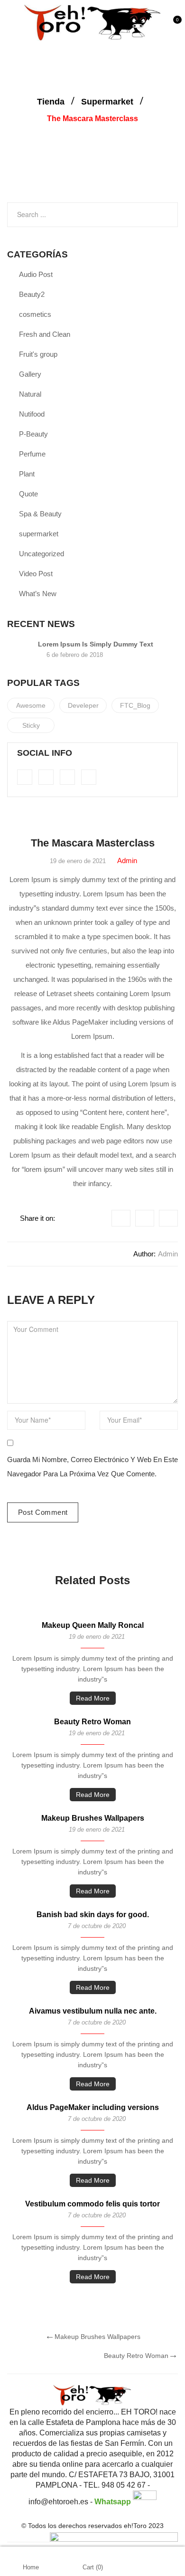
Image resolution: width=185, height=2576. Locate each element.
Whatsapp (114, 2502)
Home (31, 2567)
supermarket (107, 102)
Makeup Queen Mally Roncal (93, 1625)
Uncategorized (42, 554)
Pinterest (168, 1218)
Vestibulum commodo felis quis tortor (92, 2204)
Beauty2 (32, 294)
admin (127, 860)
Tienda (51, 102)
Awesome (31, 705)
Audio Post (36, 274)
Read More (93, 1698)
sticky (31, 725)
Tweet (145, 1218)
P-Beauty (33, 434)
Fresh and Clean (45, 334)
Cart (93, 2567)
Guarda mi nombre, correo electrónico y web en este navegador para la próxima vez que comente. (92, 1467)
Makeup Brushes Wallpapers (93, 1818)
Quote (28, 494)
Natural (30, 394)
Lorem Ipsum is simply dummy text (96, 644)
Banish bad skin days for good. (93, 1915)
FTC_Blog (135, 705)
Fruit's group (38, 354)
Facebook (121, 1218)
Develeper (83, 705)
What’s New (38, 594)
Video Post (36, 574)
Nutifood (32, 414)
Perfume (32, 454)
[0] (174, 27)
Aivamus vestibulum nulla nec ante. (93, 2011)
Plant (27, 474)
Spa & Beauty (40, 514)
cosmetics (35, 314)
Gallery (30, 374)
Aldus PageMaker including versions (93, 2107)
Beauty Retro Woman (92, 1722)
